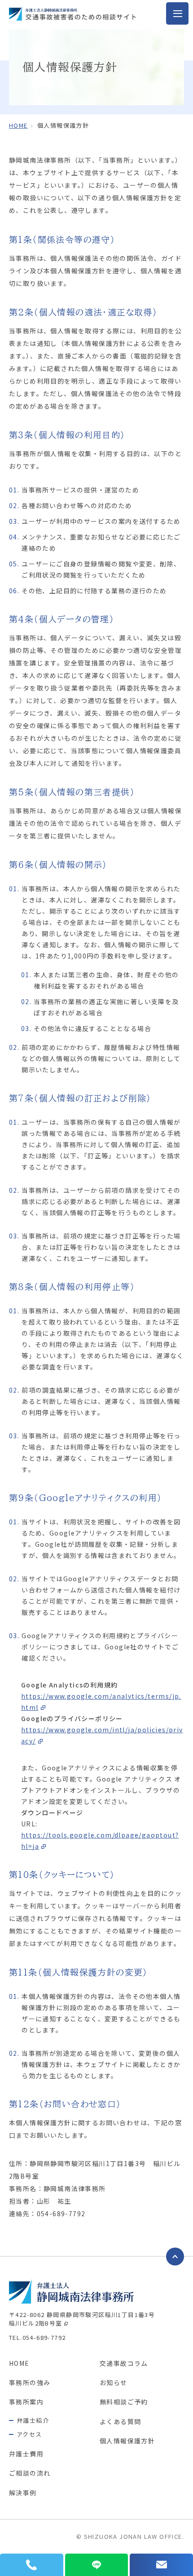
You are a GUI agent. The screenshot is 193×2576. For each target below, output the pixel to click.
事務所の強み (30, 2382)
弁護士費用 (26, 2454)
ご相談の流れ (30, 2473)
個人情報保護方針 (127, 2441)
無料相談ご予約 (124, 2402)
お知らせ (114, 2382)
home (18, 125)
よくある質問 (120, 2421)
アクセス (29, 2434)
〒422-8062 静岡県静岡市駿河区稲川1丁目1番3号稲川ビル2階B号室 (82, 2319)
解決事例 (23, 2493)
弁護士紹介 (33, 2420)
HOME (19, 2363)
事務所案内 (26, 2402)
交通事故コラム (124, 2363)
